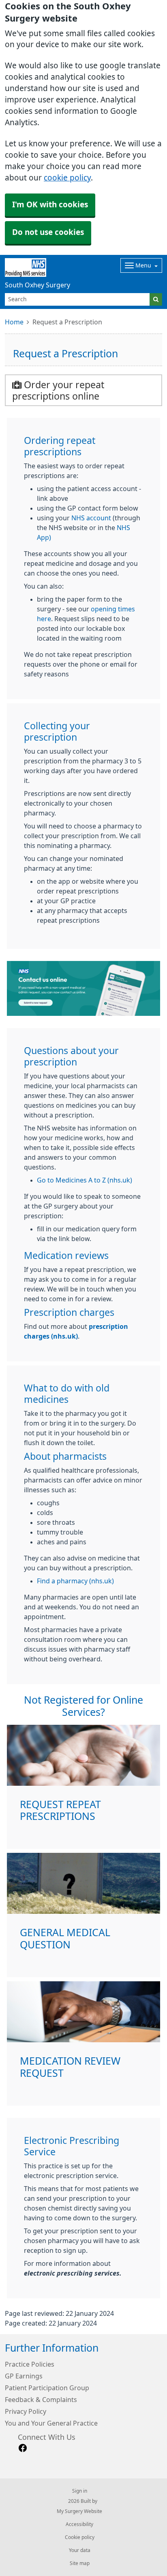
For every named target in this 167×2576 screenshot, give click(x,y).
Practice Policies (30, 2364)
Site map (80, 2563)
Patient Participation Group (47, 2388)
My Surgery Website (79, 2511)
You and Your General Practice (51, 2423)
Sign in (80, 2491)
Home (14, 322)
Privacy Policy (26, 2411)
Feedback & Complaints (41, 2400)
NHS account (91, 518)
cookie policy (67, 178)
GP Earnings (24, 2376)
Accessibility (79, 2524)
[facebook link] (23, 2448)
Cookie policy (80, 2537)
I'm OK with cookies (50, 205)
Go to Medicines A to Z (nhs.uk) (85, 1180)
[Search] (156, 299)
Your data (80, 2550)
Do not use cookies (48, 232)
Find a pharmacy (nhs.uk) (75, 1581)
